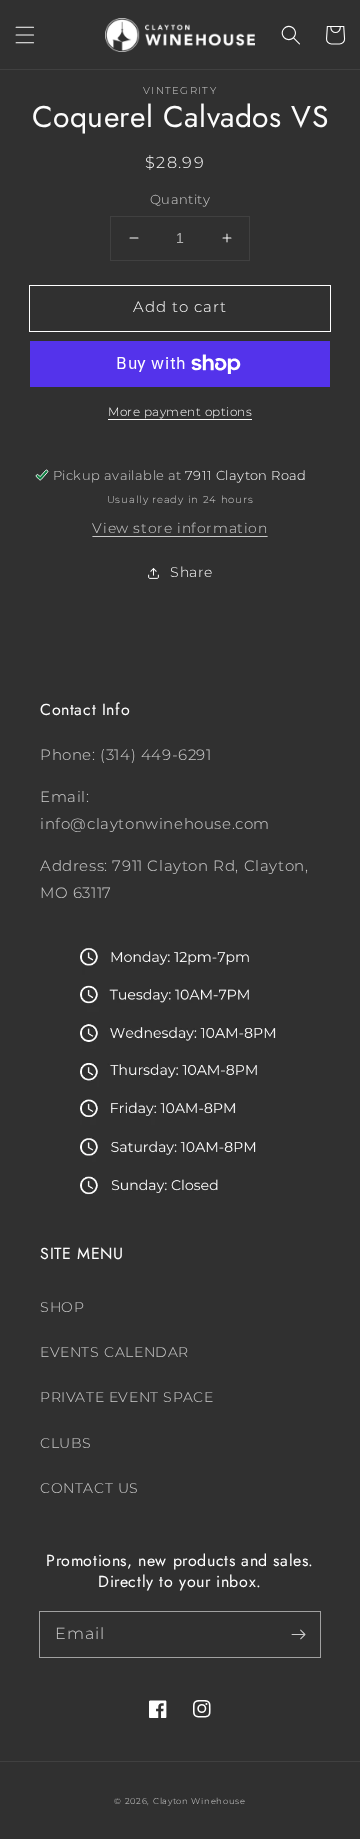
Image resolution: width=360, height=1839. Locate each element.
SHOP (62, 1307)
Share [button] (191, 572)
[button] (25, 35)
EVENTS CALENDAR (114, 1352)
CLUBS (66, 1443)
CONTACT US (89, 1488)
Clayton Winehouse (199, 1801)
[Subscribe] (298, 1634)
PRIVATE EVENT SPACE (126, 1397)
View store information (179, 528)
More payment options (180, 411)
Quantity (180, 199)
